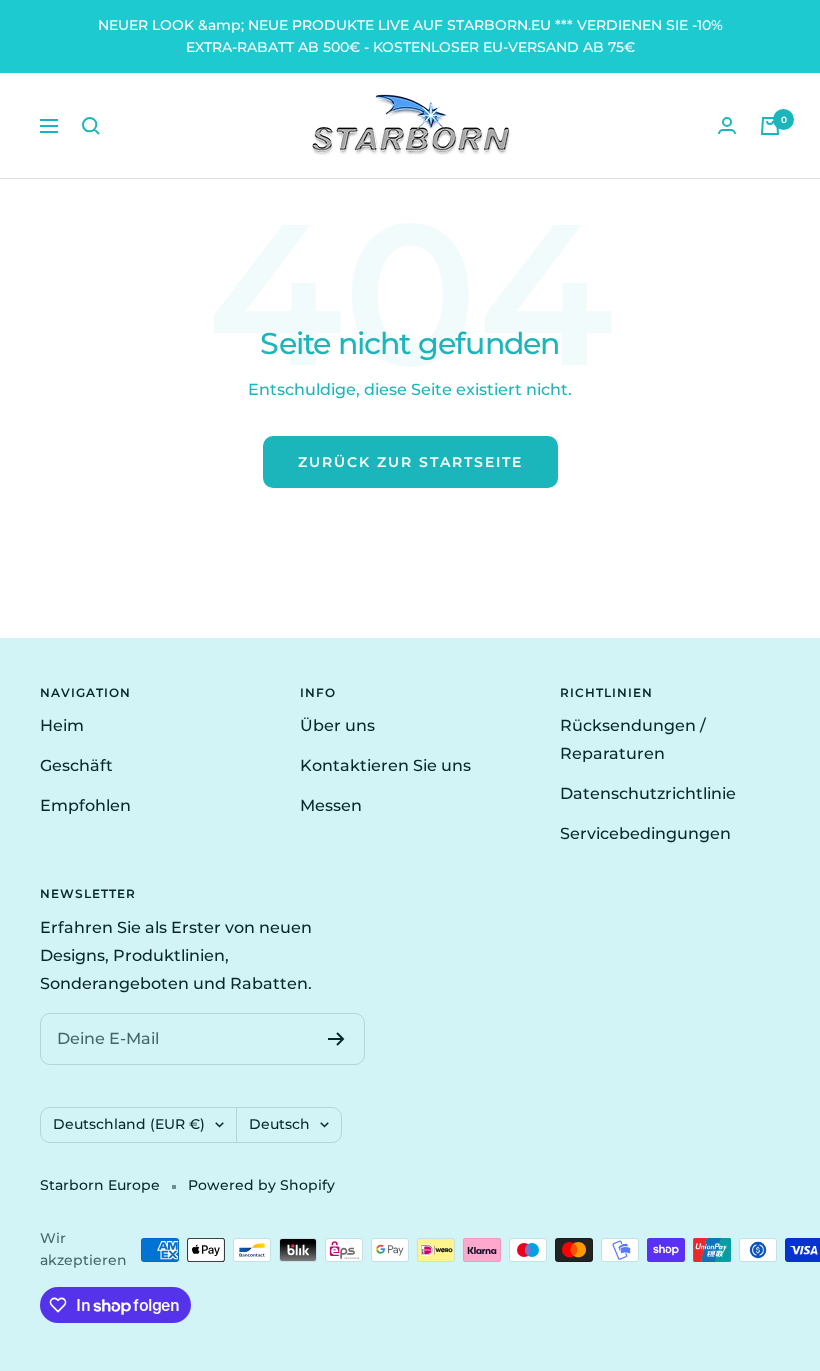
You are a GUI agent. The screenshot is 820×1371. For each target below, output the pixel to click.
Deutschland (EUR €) (129, 1124)
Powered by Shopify (261, 1185)
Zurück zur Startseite (410, 462)
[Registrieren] (336, 1039)
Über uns (337, 725)
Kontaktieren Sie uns (385, 765)
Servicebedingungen (645, 833)
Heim (62, 725)
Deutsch (279, 1124)
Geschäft (76, 765)
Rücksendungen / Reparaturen (633, 739)
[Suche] (91, 126)
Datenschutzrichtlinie (648, 793)
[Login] (727, 125)
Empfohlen (85, 805)
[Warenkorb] (770, 126)
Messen (331, 805)
